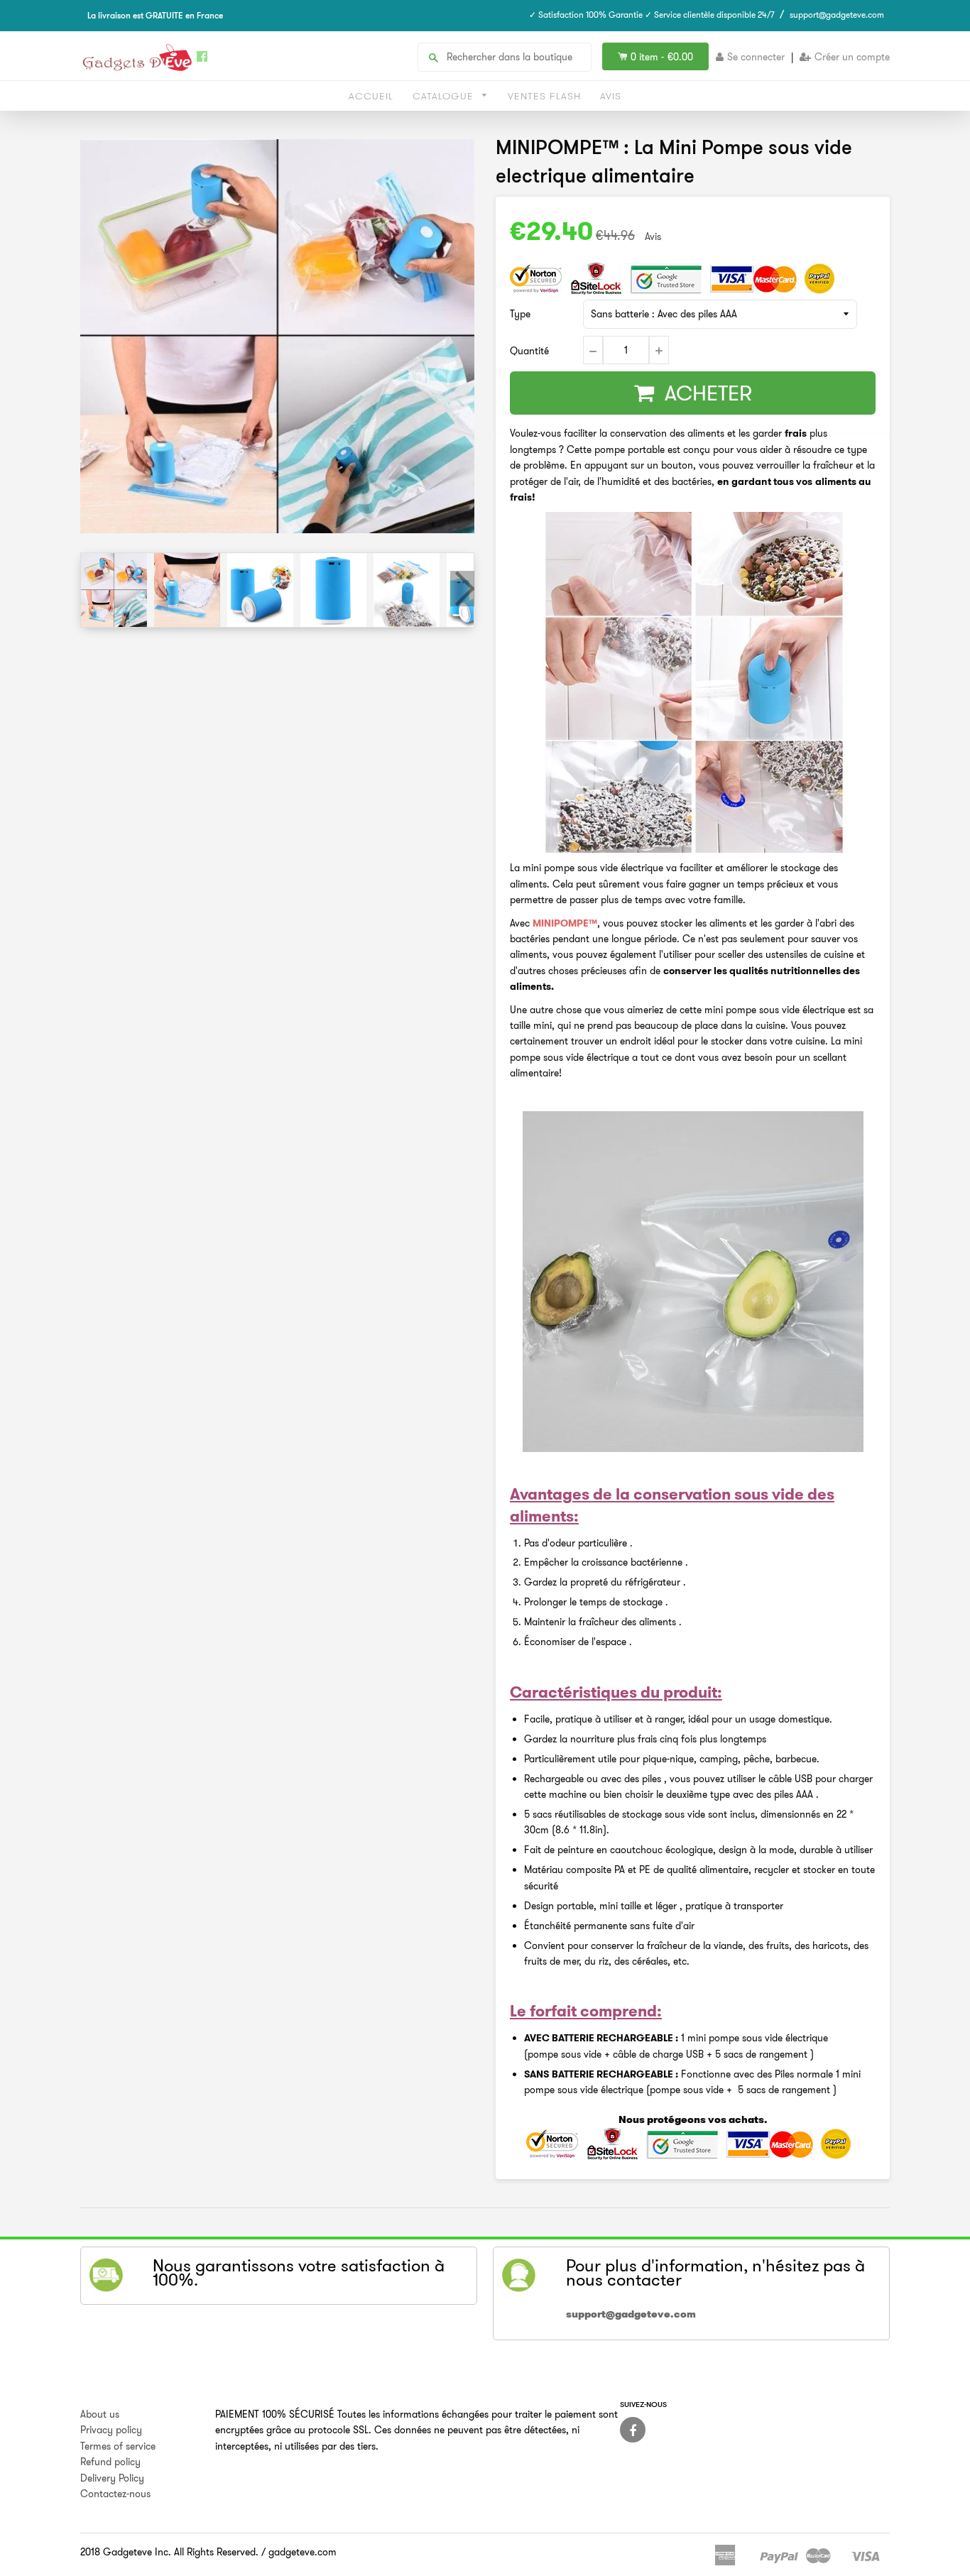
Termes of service (118, 2446)
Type (520, 314)
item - (662, 57)
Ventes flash (544, 96)
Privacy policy (111, 2430)
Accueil (371, 96)
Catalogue (445, 96)
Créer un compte (852, 57)
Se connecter (756, 57)
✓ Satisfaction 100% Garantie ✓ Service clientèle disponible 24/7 (652, 15)
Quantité (529, 351)
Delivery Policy (112, 2478)
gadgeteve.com (303, 2552)
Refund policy (110, 2462)
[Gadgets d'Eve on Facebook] (633, 2430)
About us (100, 2414)
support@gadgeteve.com (837, 15)
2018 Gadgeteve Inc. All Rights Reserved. (169, 2552)
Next (462, 589)
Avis (611, 96)
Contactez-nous (115, 2494)
